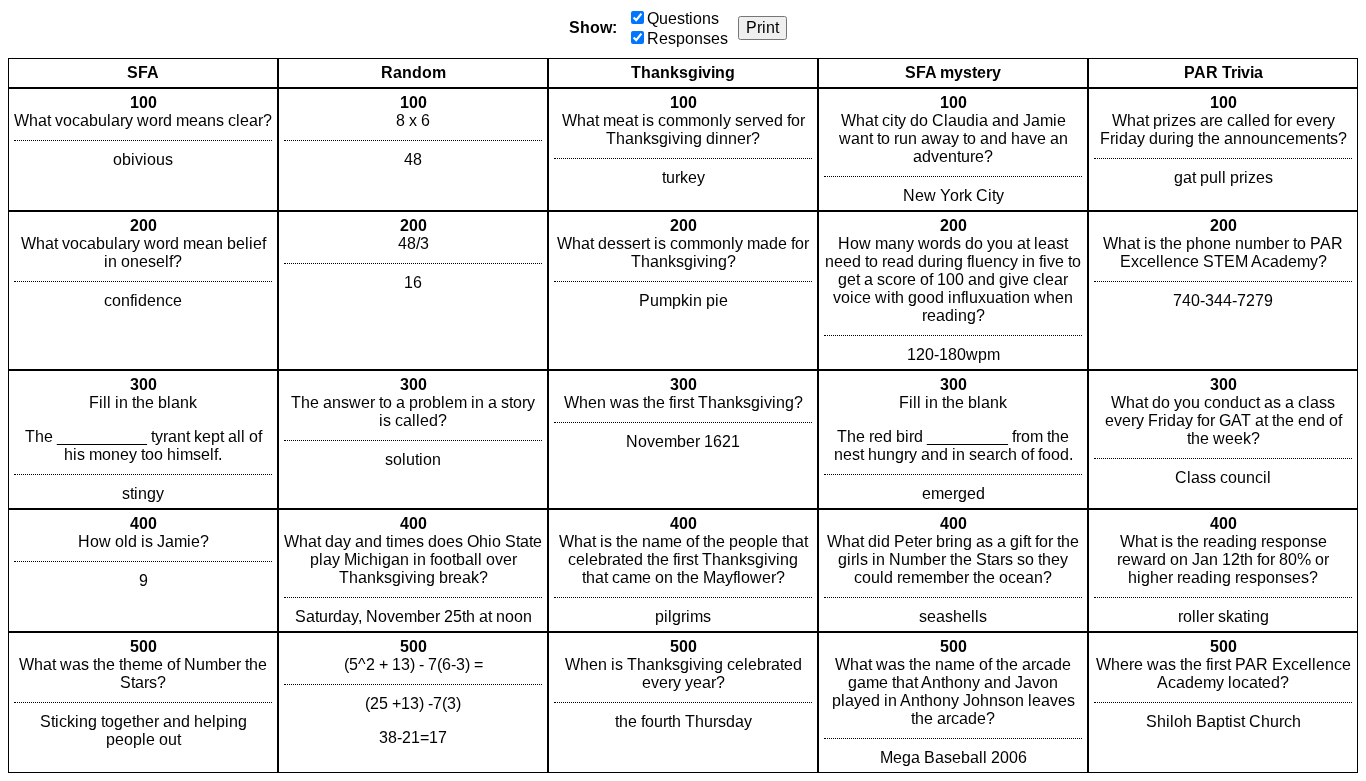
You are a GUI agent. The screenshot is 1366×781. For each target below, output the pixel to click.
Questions (683, 18)
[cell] (143, 149)
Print (762, 27)
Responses (687, 38)
